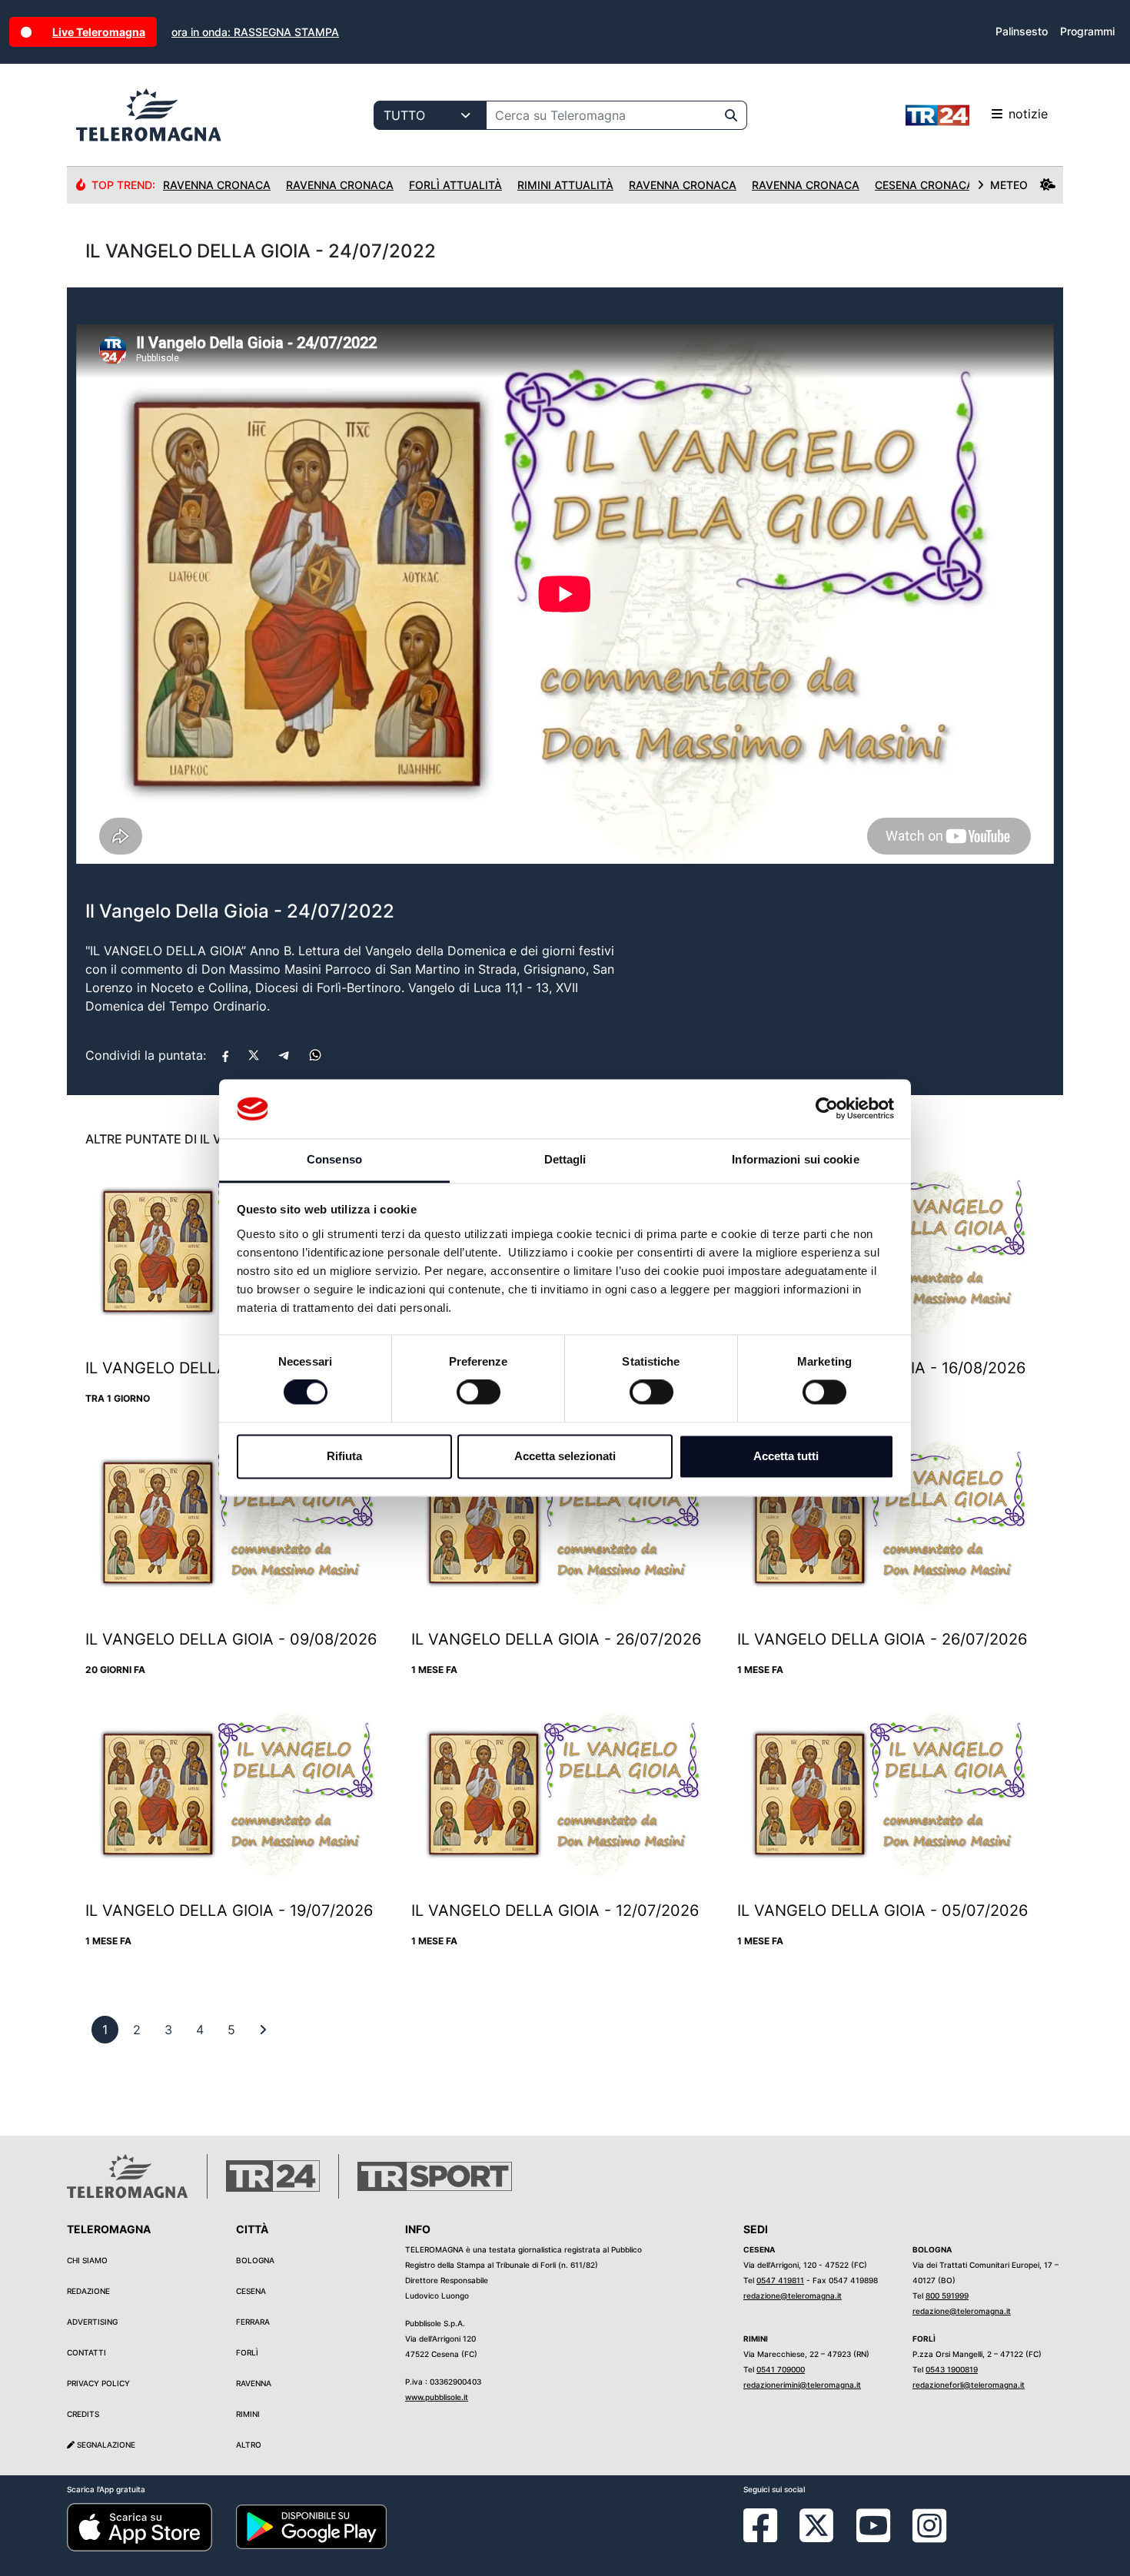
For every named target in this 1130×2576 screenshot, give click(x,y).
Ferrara (253, 2322)
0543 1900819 (952, 2369)
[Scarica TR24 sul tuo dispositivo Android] (311, 2526)
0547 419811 (780, 2280)
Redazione (88, 2291)
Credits (83, 2414)
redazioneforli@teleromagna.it (969, 2385)
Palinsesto (1022, 31)
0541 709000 (781, 2369)
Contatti (86, 2352)
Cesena (251, 2291)
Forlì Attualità (455, 185)
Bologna (255, 2260)
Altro (249, 2445)
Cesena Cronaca (924, 185)
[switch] (479, 1393)
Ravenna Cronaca (217, 185)
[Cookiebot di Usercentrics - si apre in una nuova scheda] (827, 1109)
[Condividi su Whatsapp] (315, 1055)
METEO (1009, 185)
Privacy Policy (98, 2383)
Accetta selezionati (565, 1456)
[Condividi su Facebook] (225, 1055)
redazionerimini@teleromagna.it (802, 2385)
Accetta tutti (786, 1456)
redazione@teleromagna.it (793, 2295)
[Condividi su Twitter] (254, 1055)
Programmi (1087, 31)
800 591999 (947, 2295)
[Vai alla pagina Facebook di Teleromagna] (769, 2537)
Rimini (248, 2414)
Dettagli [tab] (565, 1159)
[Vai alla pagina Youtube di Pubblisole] (873, 2537)
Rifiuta (344, 1456)
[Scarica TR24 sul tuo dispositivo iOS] (140, 2526)
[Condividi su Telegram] (284, 1055)
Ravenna (254, 2383)
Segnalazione (105, 2445)
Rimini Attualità (565, 185)
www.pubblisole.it (437, 2397)
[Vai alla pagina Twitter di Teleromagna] (816, 2525)
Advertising (92, 2322)
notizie (1028, 114)
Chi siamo (87, 2260)
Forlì (247, 2352)
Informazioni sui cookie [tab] (795, 1159)
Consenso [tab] (334, 1159)
